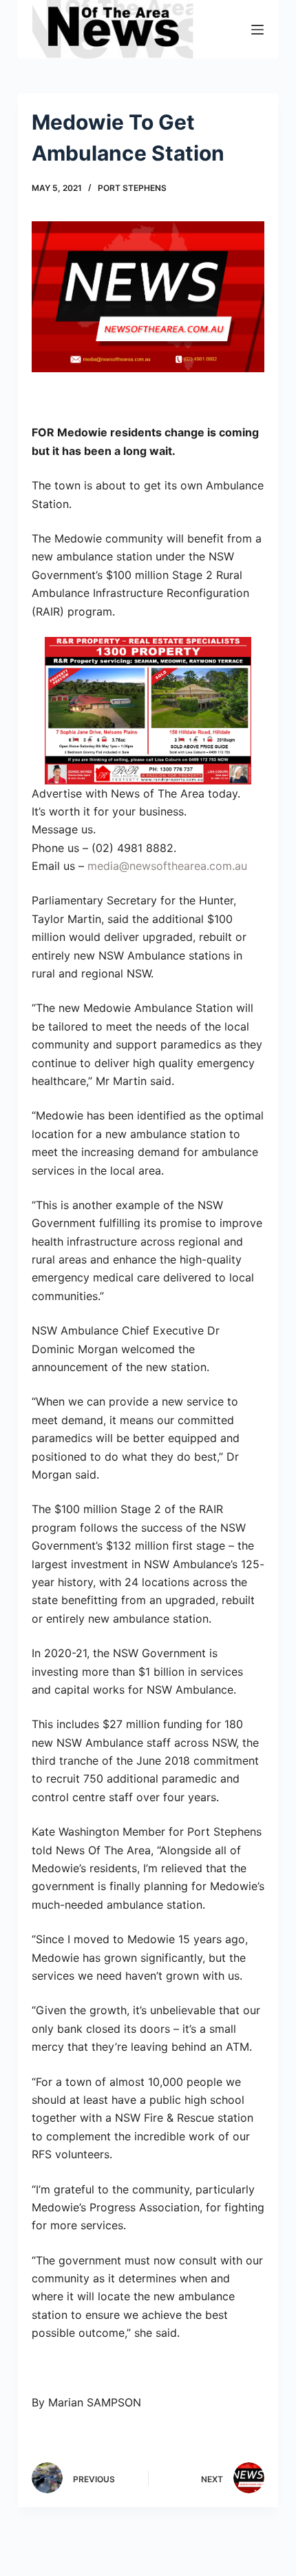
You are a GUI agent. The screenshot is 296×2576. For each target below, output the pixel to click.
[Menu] (257, 30)
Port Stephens (132, 188)
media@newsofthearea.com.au (167, 866)
